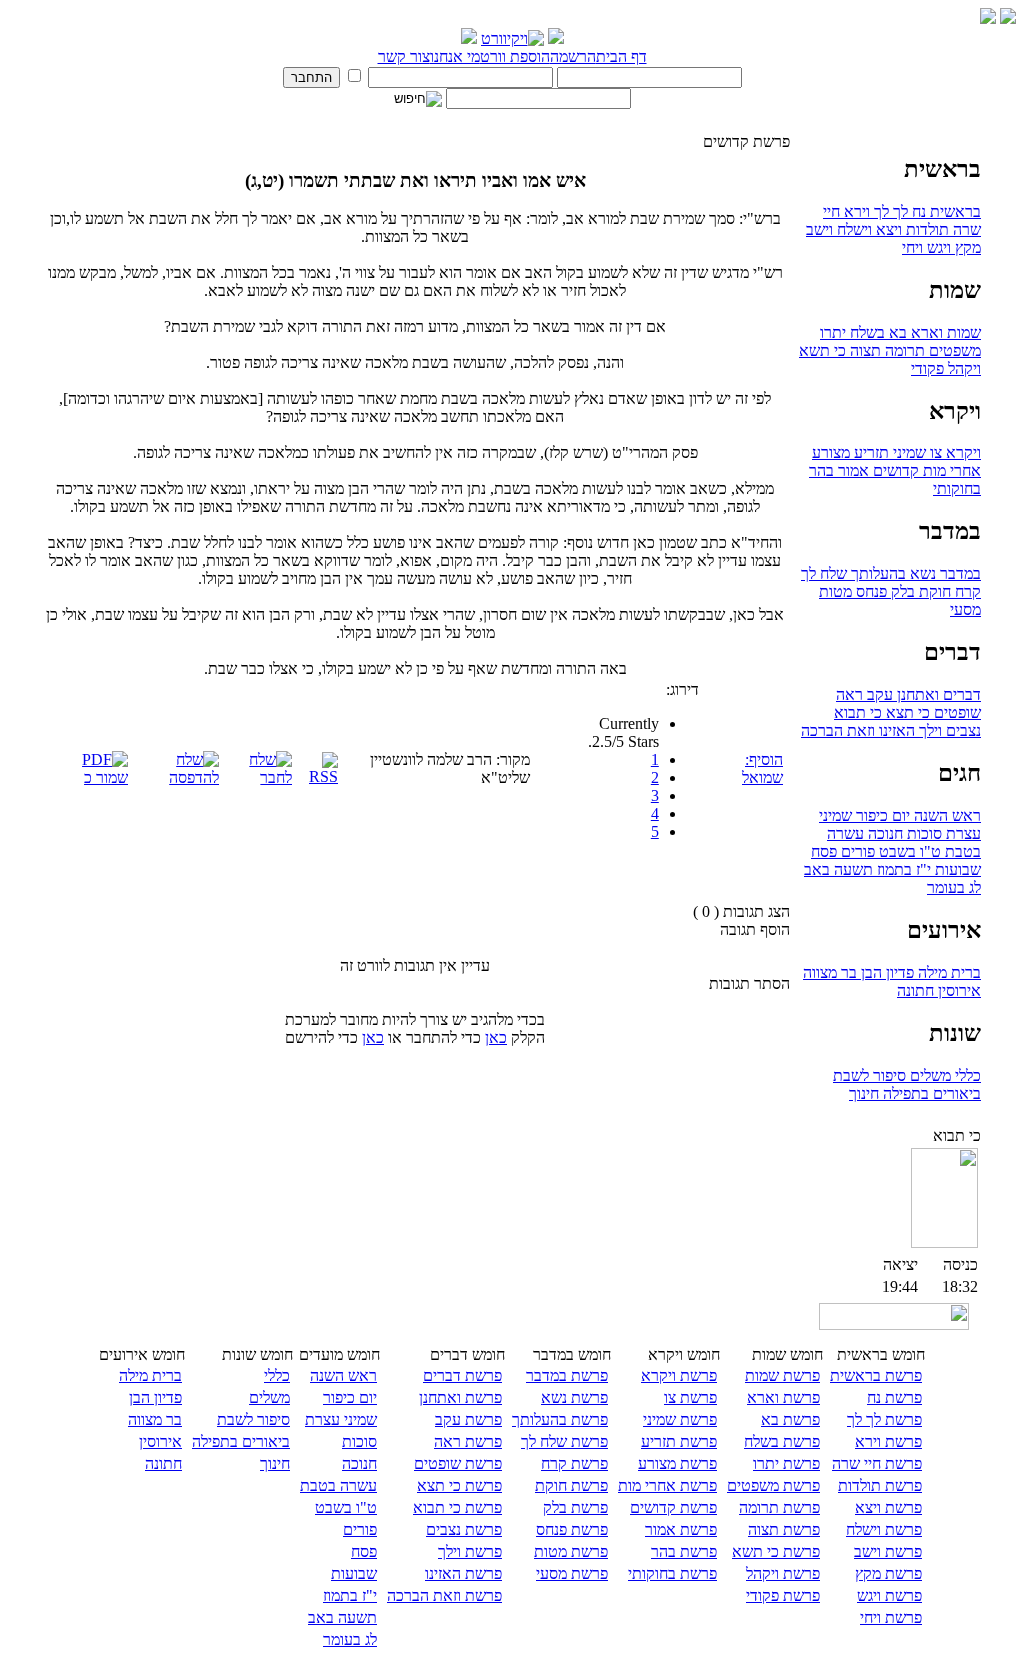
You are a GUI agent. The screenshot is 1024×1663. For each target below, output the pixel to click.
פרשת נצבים (464, 1529)
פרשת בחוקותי (672, 1573)
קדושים (894, 470)
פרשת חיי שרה (877, 1463)
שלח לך (824, 573)
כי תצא (906, 712)
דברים (960, 694)
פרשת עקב (468, 1419)
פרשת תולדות (880, 1485)
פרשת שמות (782, 1375)
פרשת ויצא (888, 1507)
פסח (824, 851)
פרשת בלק (575, 1507)
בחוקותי (957, 488)
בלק (901, 591)
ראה (849, 694)
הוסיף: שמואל (762, 768)
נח (917, 211)
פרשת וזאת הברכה (444, 1595)
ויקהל (962, 368)
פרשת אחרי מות (667, 1485)
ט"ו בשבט (908, 851)
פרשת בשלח (782, 1441)
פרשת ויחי (891, 1617)
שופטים (955, 712)
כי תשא (822, 350)
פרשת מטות (571, 1551)
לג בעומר (954, 887)
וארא (925, 332)
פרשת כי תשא (776, 1551)
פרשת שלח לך (564, 1441)
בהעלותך (876, 573)
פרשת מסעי (572, 1573)
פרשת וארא (783, 1397)
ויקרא (961, 452)
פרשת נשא (574, 1397)
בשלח (865, 332)
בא (896, 332)
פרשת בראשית (876, 1375)
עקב (878, 694)
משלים (928, 1075)
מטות (835, 591)
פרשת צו (690, 1397)
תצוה (863, 350)
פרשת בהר (684, 1551)
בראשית (953, 211)
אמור (851, 470)
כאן (496, 1037)
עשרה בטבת (338, 1485)
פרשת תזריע (679, 1441)
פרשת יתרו (786, 1463)
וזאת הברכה (838, 730)
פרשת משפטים (773, 1485)
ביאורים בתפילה (930, 1093)
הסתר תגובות (749, 983)
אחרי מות (950, 470)
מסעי (965, 609)
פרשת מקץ (888, 1573)
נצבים (961, 730)
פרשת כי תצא (459, 1485)
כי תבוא (858, 712)
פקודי (927, 368)
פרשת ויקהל (783, 1573)
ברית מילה (947, 972)
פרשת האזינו (463, 1573)
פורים (856, 851)
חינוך (864, 1093)
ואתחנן (916, 694)
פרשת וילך (470, 1551)
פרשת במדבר (567, 1375)
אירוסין (957, 990)
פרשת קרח (574, 1463)
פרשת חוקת (571, 1485)
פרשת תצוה (784, 1529)
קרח (966, 591)
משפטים (953, 350)
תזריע (869, 452)
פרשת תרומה (779, 1507)
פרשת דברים (462, 1375)
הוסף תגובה (755, 929)
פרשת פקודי (783, 1595)
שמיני (907, 452)
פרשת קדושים (673, 1507)
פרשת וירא (888, 1441)
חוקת (933, 591)
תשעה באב (838, 869)
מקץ (966, 247)
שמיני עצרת (341, 1419)
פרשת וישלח (884, 1529)
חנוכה (883, 833)
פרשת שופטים (458, 1463)
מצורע (831, 452)
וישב (819, 229)
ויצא (887, 229)
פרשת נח (894, 1397)
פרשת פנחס (572, 1529)
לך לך (889, 211)
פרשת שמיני (680, 1419)
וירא (855, 211)
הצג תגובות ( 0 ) (741, 911)
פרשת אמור (681, 1529)
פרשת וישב (888, 1551)
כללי (966, 1075)
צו (934, 452)
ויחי (912, 247)
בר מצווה (830, 972)
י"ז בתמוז (902, 869)
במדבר (958, 573)
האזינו (895, 730)
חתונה (915, 990)
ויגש (937, 247)
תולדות (925, 229)
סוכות (922, 833)
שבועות (956, 869)
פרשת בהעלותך (560, 1419)
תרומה (903, 350)
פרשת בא (790, 1419)
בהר (821, 470)
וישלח (852, 229)
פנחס (869, 591)
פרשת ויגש (889, 1595)
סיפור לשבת (869, 1075)
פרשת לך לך (884, 1419)
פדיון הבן (885, 972)
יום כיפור (881, 815)
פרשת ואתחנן (460, 1397)
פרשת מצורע (677, 1463)
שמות (962, 332)
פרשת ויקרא (679, 1375)
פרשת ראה (468, 1441)
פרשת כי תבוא (457, 1507)
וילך (928, 730)
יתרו (833, 332)
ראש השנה (945, 815)
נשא (921, 573)
